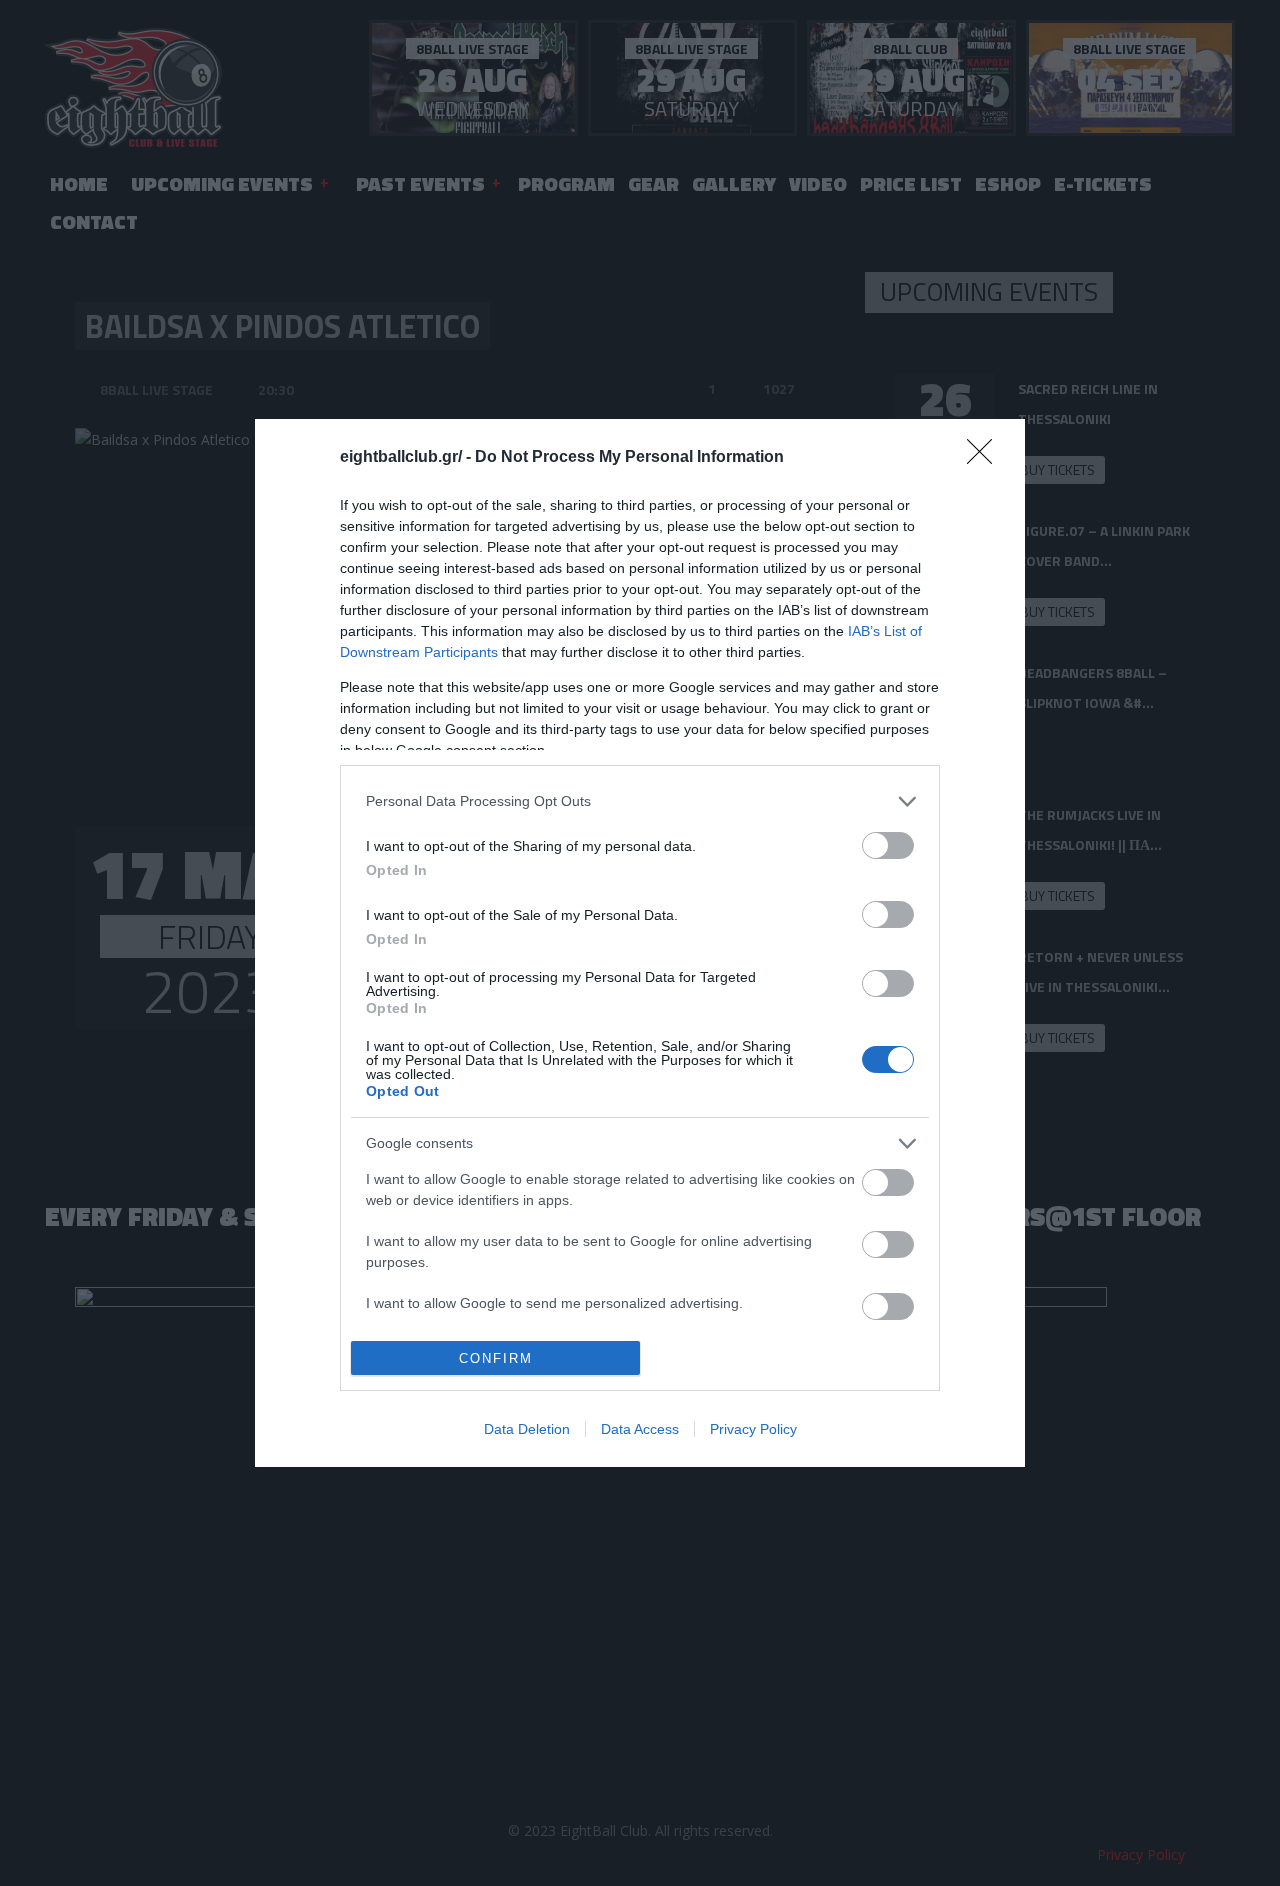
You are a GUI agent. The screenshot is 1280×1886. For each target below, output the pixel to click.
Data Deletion (527, 1429)
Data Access (640, 1429)
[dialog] (640, 943)
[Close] (986, 458)
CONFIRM (496, 1358)
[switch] (888, 845)
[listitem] (640, 801)
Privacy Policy (753, 1429)
